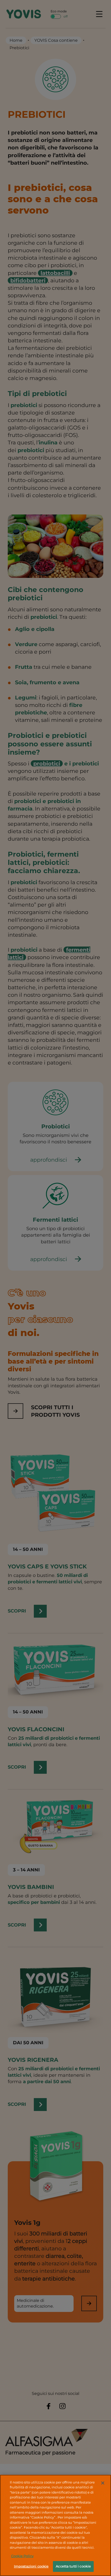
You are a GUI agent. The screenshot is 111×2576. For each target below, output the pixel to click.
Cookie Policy (22, 2556)
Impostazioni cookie (31, 2566)
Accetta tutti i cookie (73, 2566)
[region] (55, 2525)
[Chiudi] (103, 2483)
